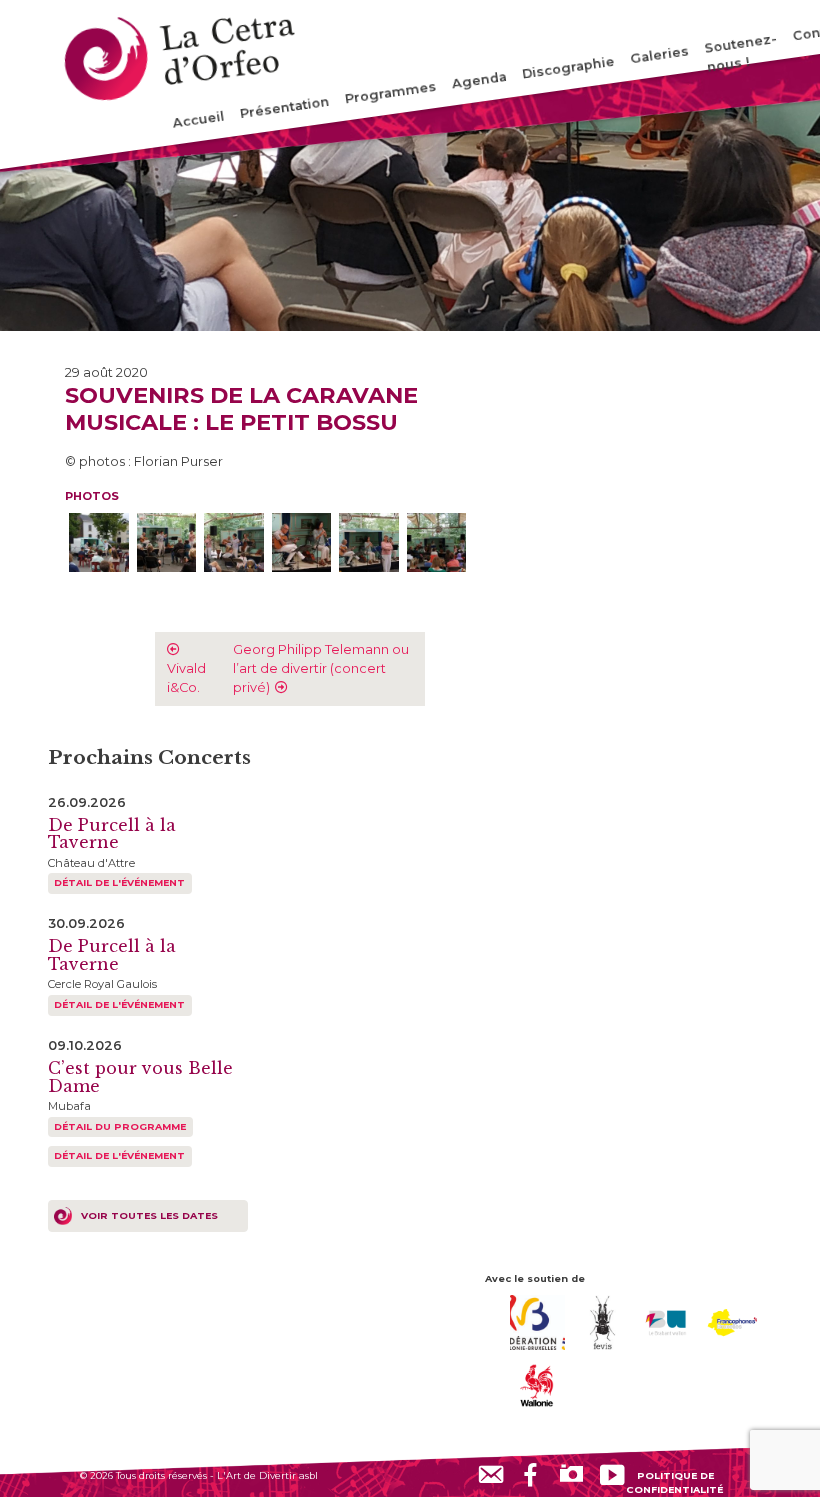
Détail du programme (120, 1126)
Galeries (659, 54)
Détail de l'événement (119, 882)
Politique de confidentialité (674, 1482)
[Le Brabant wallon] (667, 1321)
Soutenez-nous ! (741, 53)
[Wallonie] (537, 1384)
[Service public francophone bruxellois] (732, 1321)
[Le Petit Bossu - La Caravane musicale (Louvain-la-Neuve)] (167, 543)
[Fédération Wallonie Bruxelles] (537, 1321)
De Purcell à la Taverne (112, 834)
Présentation (284, 107)
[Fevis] (602, 1321)
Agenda (479, 80)
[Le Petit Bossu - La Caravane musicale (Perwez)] (99, 543)
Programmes (390, 93)
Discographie (568, 68)
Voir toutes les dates (149, 1215)
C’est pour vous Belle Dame (140, 1077)
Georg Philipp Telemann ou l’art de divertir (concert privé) (321, 668)
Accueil (199, 120)
